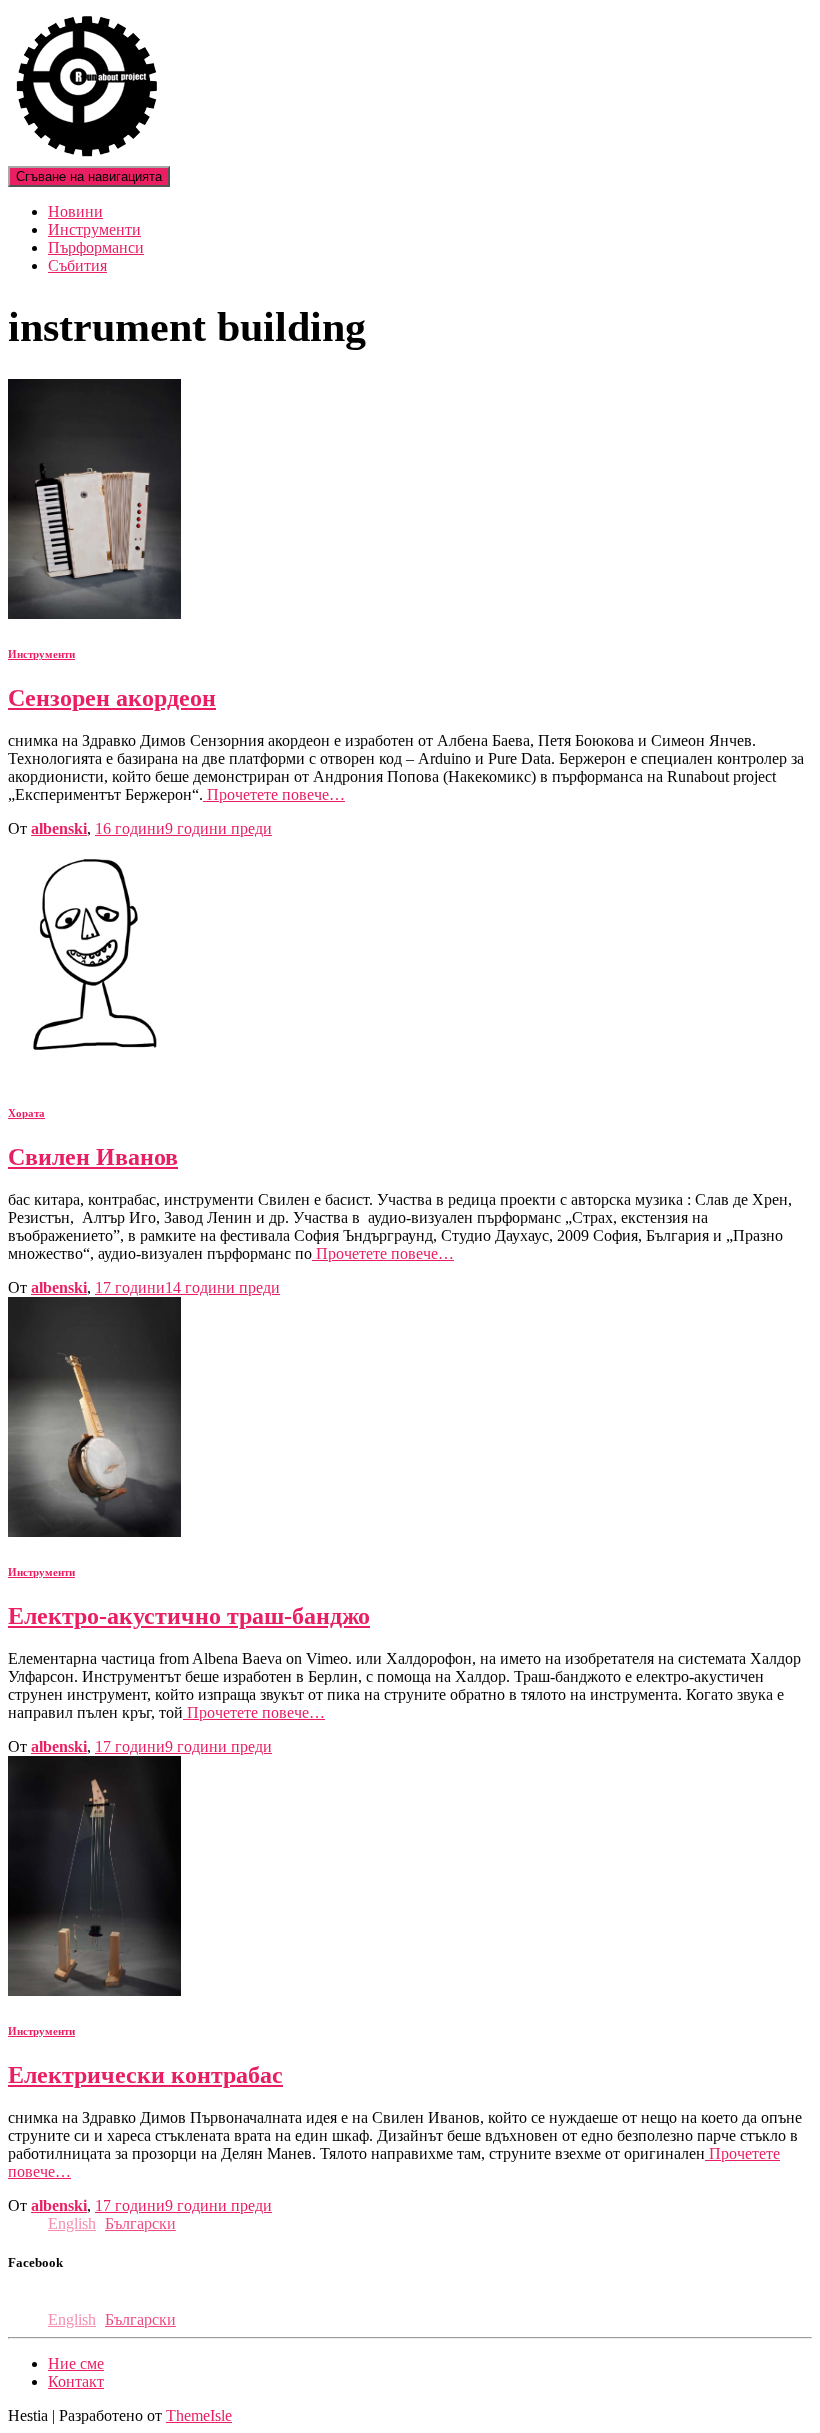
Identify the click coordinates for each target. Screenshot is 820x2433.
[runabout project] (87, 156)
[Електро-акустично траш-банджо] (94, 1531)
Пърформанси (96, 247)
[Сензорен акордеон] (94, 613)
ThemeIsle (199, 2415)
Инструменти (94, 229)
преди (183, 828)
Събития (77, 265)
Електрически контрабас (145, 2075)
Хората (26, 1113)
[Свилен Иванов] (90, 1072)
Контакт (76, 2381)
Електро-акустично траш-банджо (189, 1616)
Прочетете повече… (274, 794)
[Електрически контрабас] (94, 1990)
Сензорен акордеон (112, 698)
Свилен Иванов (93, 1157)
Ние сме (76, 2363)
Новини (75, 211)
